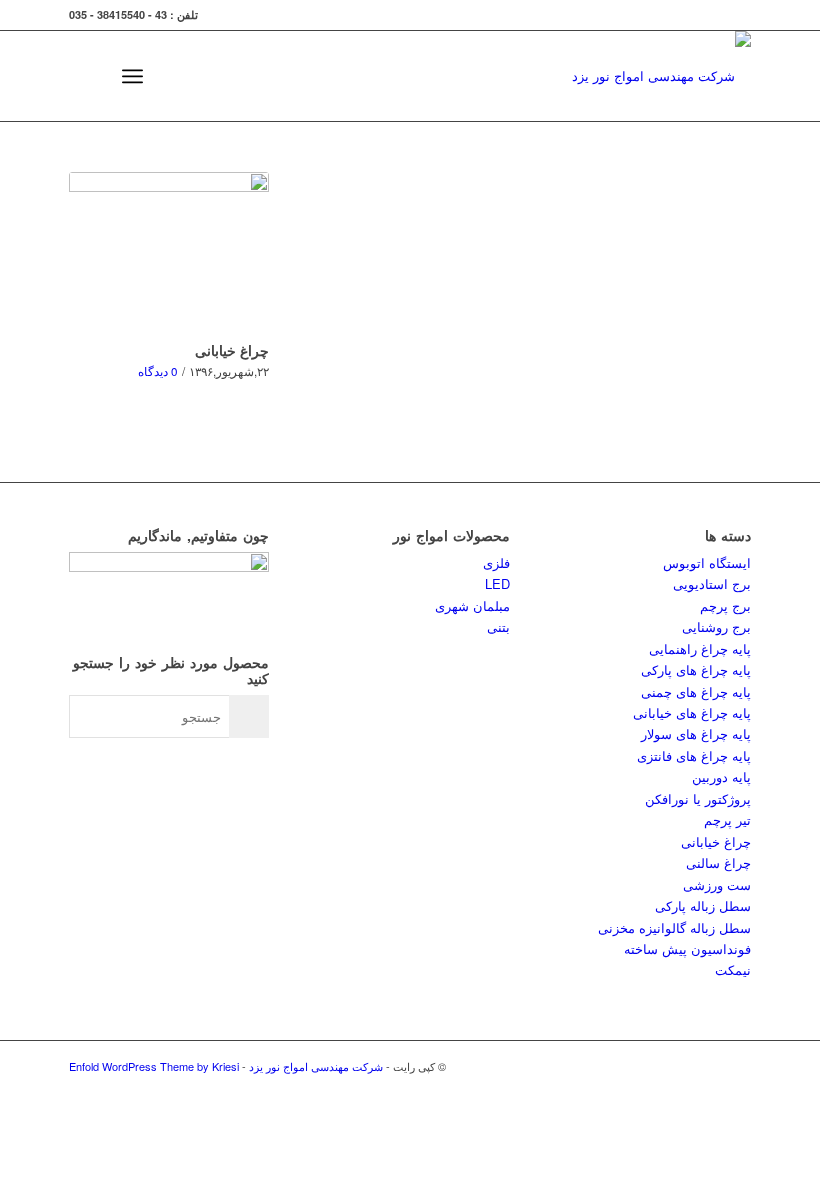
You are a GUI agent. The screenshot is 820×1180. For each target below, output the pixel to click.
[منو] (132, 76)
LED (497, 583)
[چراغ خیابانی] (169, 253)
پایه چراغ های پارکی (696, 669)
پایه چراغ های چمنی (696, 691)
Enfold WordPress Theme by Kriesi (154, 1066)
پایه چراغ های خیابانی (692, 712)
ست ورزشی (717, 884)
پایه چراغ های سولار (696, 733)
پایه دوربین (721, 776)
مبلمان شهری (472, 605)
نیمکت (733, 969)
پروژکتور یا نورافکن (698, 798)
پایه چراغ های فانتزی (694, 755)
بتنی (498, 626)
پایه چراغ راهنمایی (700, 648)
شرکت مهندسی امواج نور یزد (316, 1066)
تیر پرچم (727, 819)
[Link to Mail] (736, 1066)
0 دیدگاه (158, 371)
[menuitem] (88, 76)
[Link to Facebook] (706, 1066)
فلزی (496, 562)
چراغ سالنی (718, 862)
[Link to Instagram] (676, 1066)
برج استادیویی (712, 583)
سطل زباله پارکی (703, 905)
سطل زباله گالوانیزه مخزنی (674, 927)
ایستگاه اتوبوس (707, 562)
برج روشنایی (716, 626)
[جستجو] (88, 76)
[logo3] (661, 76)
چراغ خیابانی (232, 350)
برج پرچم (725, 605)
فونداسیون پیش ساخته (687, 948)
